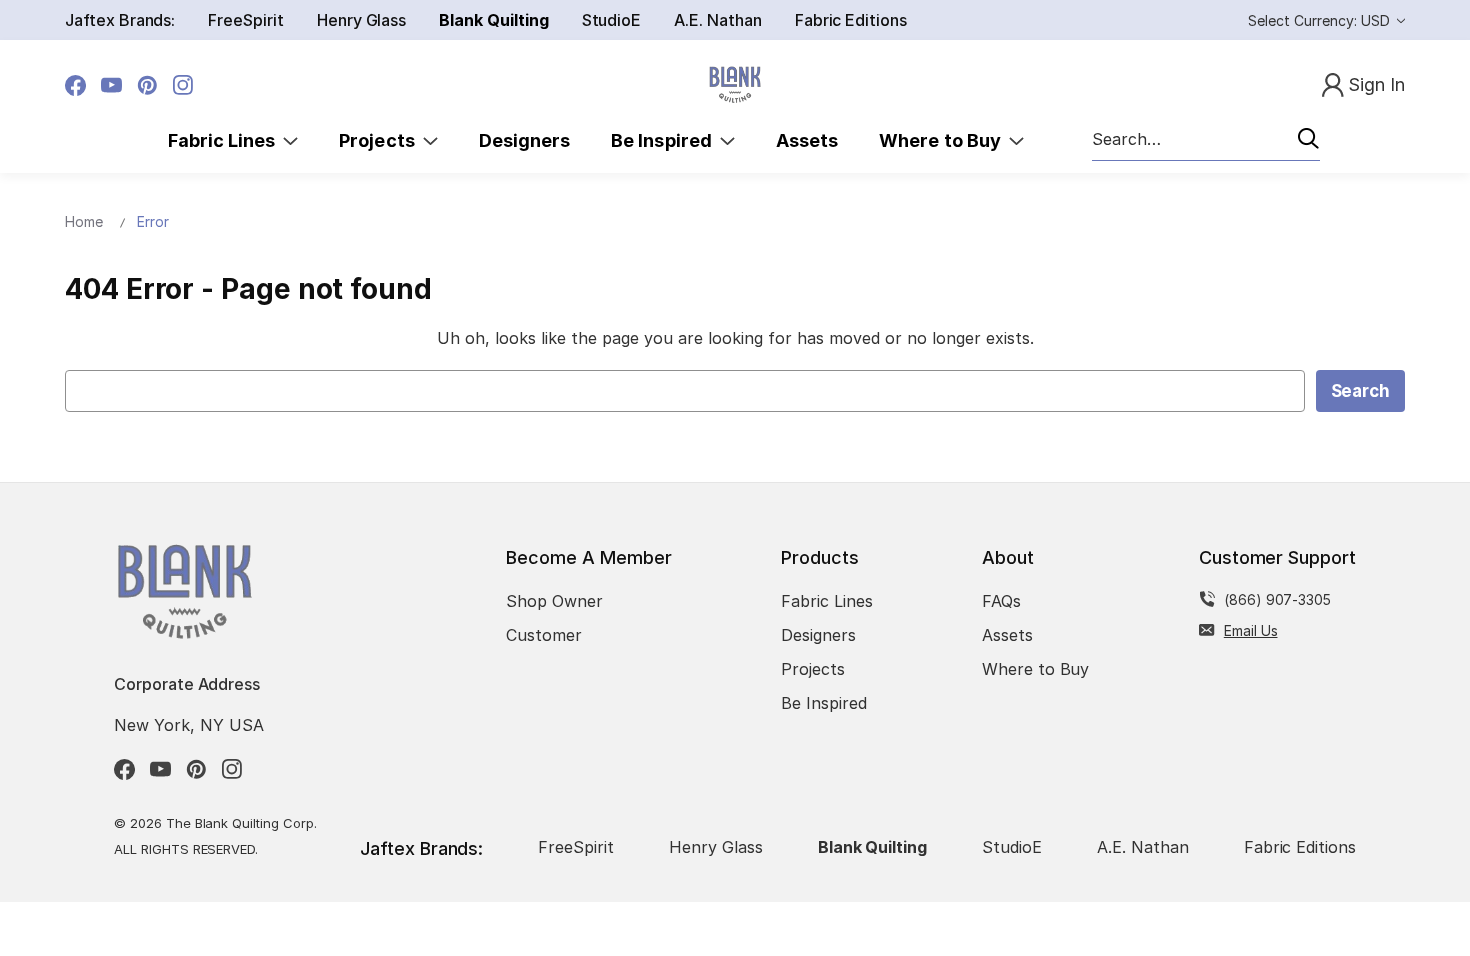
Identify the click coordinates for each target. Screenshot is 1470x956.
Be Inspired (665, 140)
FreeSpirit (246, 20)
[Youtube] (111, 85)
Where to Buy (944, 140)
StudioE (612, 20)
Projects (381, 140)
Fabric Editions (851, 20)
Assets (807, 140)
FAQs (1001, 601)
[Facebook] (75, 85)
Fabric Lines (226, 140)
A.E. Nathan (717, 20)
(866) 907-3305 (1277, 599)
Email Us (1251, 630)
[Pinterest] (147, 85)
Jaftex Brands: (120, 20)
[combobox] (1206, 140)
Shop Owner (554, 601)
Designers (524, 140)
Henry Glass (361, 20)
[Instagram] (183, 85)
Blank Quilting (493, 20)
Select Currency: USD (1321, 20)
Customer (544, 635)
